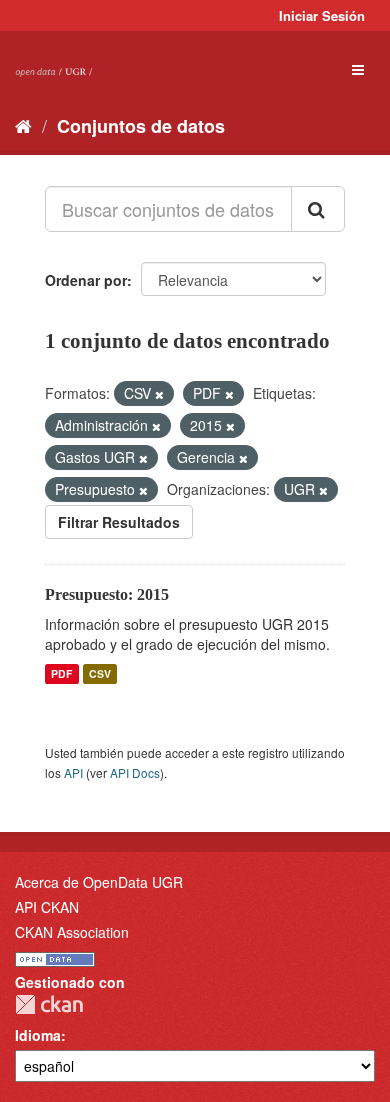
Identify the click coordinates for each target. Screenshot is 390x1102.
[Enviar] (318, 209)
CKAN (49, 1004)
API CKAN (47, 907)
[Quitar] (159, 394)
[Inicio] (23, 125)
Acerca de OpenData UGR (99, 882)
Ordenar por (86, 280)
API (73, 772)
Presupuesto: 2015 (107, 594)
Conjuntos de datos (141, 126)
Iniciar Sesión (322, 15)
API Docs (135, 772)
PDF (61, 673)
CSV (100, 673)
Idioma (38, 1035)
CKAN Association (72, 932)
